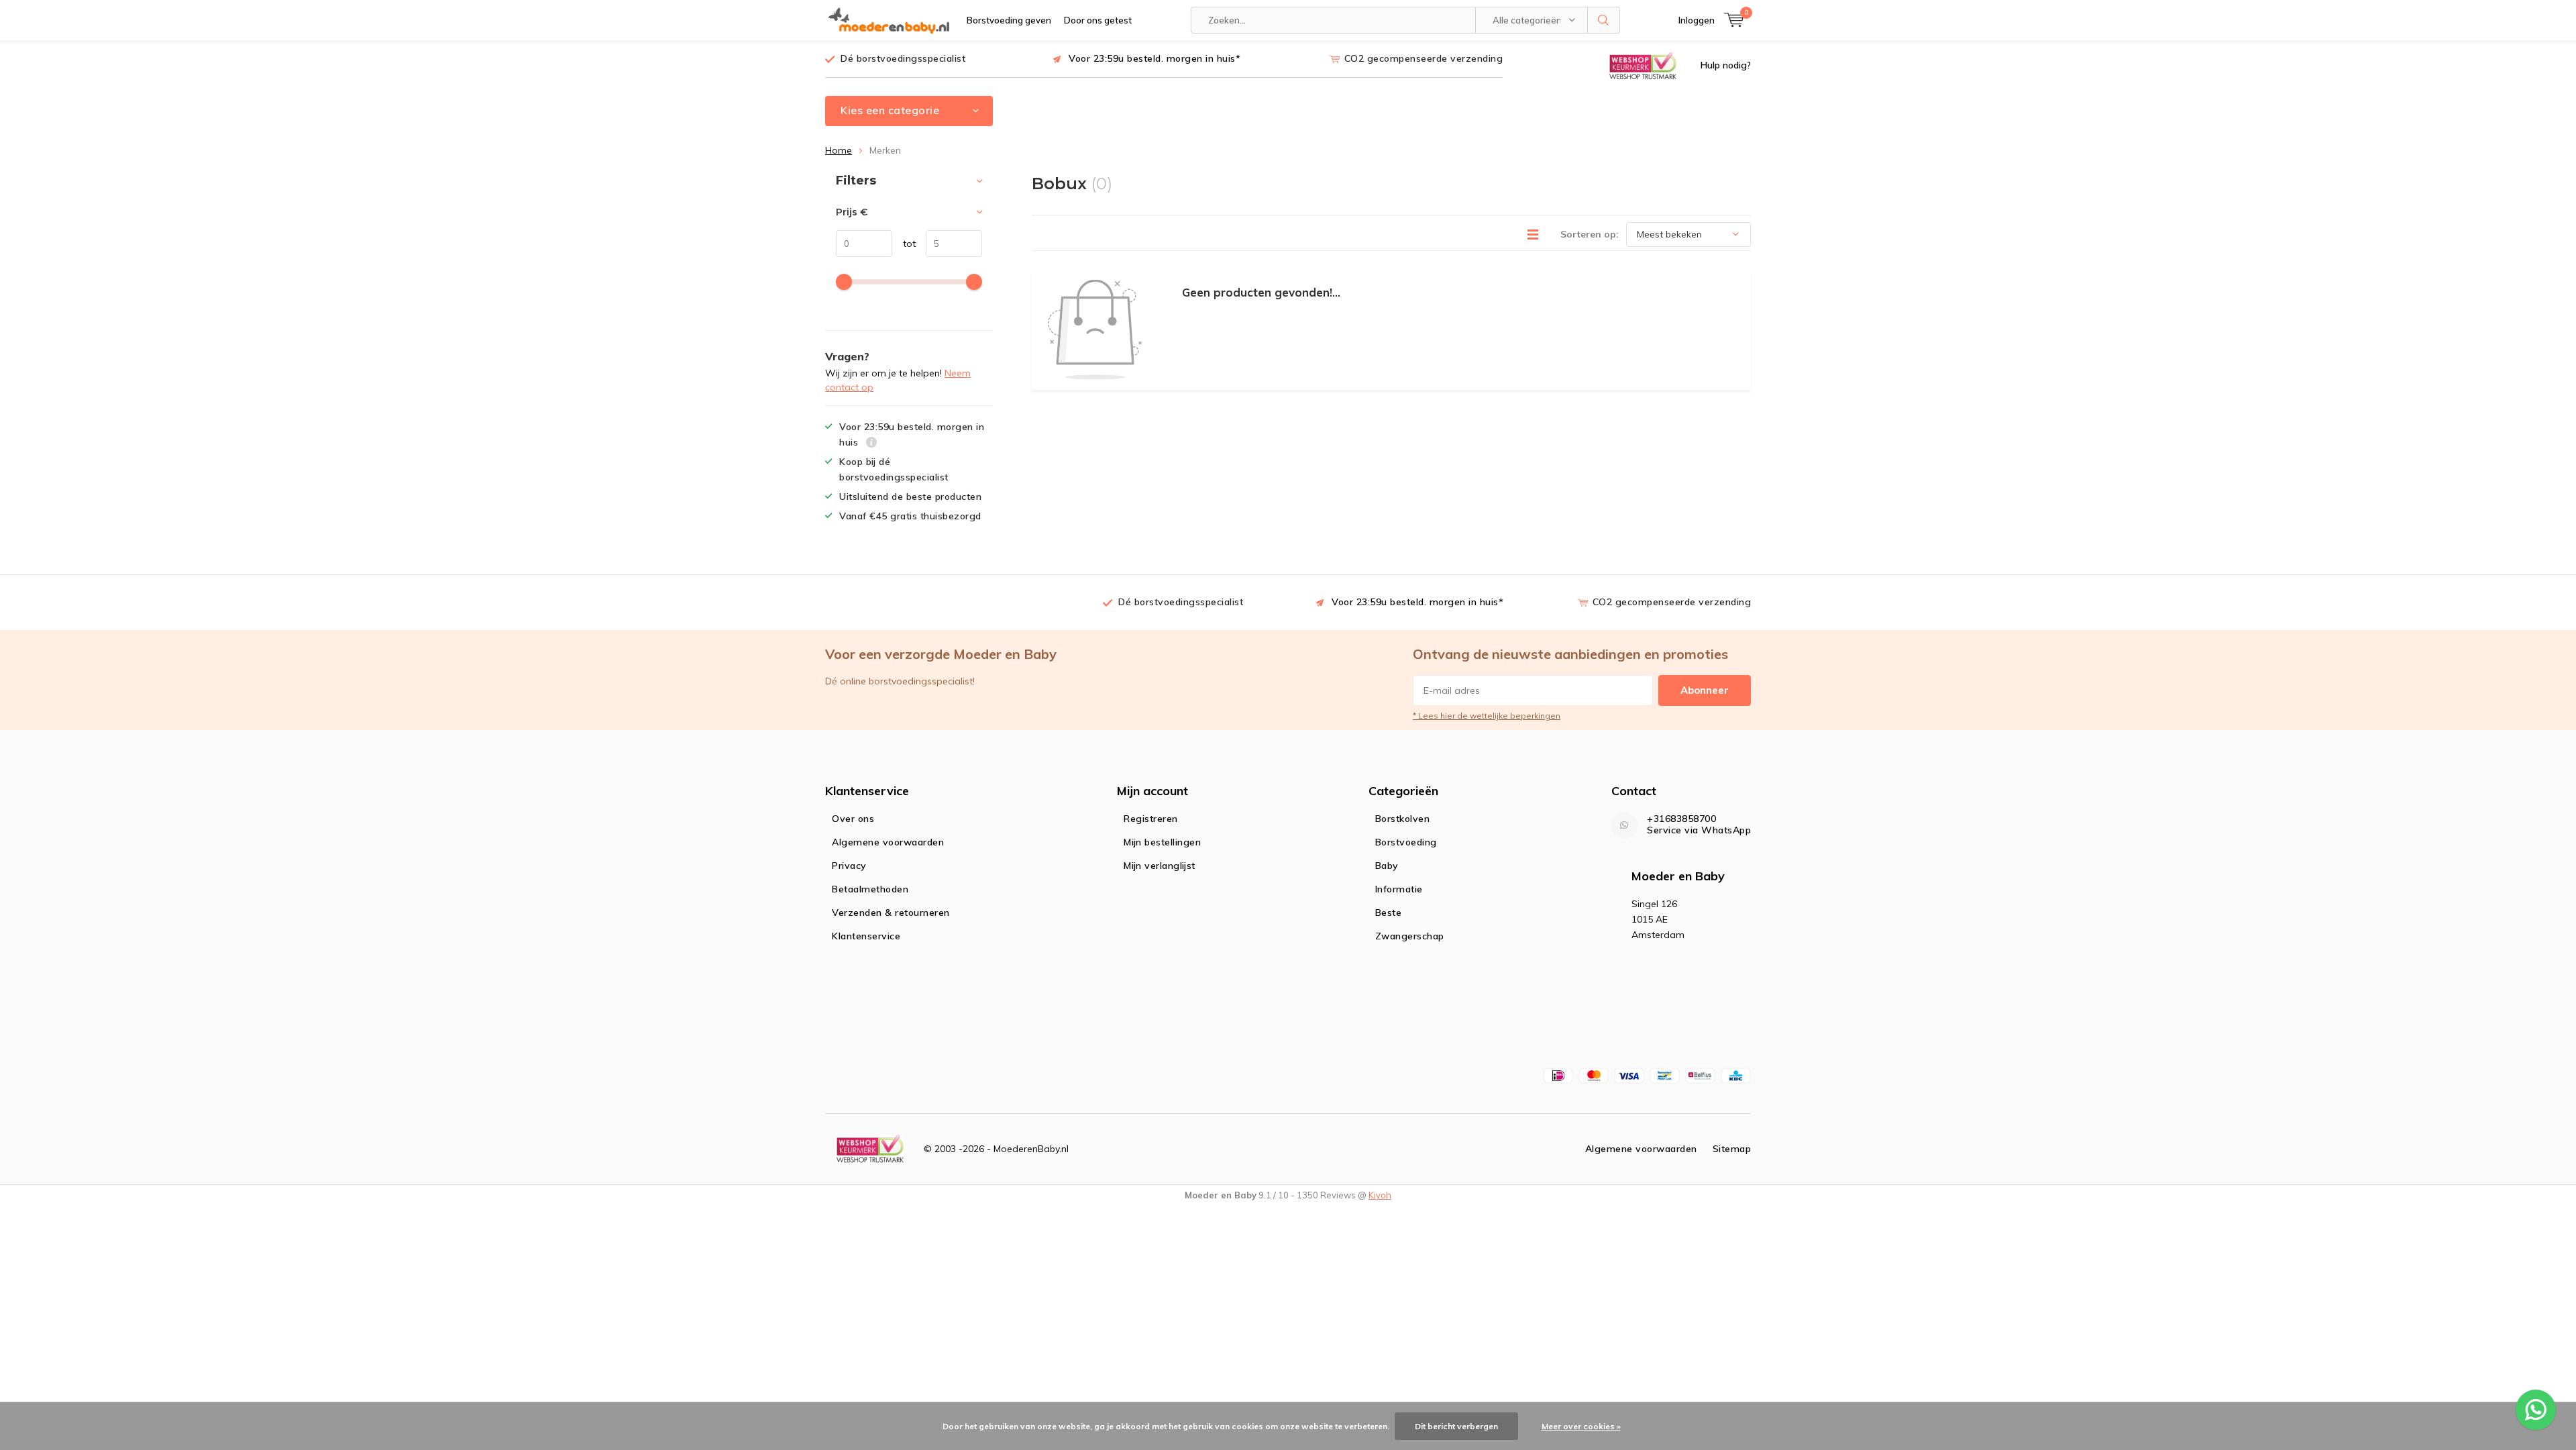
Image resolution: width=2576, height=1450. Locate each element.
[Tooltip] (872, 444)
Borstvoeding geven (1009, 20)
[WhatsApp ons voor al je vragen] (2536, 1410)
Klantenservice (866, 936)
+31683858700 (1681, 819)
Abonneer (1705, 690)
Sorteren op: (1590, 234)
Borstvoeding (1406, 842)
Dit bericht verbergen (1456, 1426)
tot (904, 244)
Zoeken (1604, 20)
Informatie (1399, 889)
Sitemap (1732, 1149)
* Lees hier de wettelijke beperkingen (1487, 716)
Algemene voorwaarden (888, 842)
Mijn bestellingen (1162, 842)
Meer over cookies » (1581, 1426)
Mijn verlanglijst (1160, 866)
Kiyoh (1380, 1195)
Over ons (853, 819)
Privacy (849, 866)
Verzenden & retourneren (891, 913)
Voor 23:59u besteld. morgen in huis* (1155, 58)
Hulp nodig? (1726, 65)
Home (839, 150)
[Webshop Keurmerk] (1643, 65)
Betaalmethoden (870, 889)
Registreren (1151, 819)
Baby (1387, 866)
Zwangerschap (1410, 936)
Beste (1389, 913)
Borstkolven (1403, 819)
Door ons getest (1098, 20)
